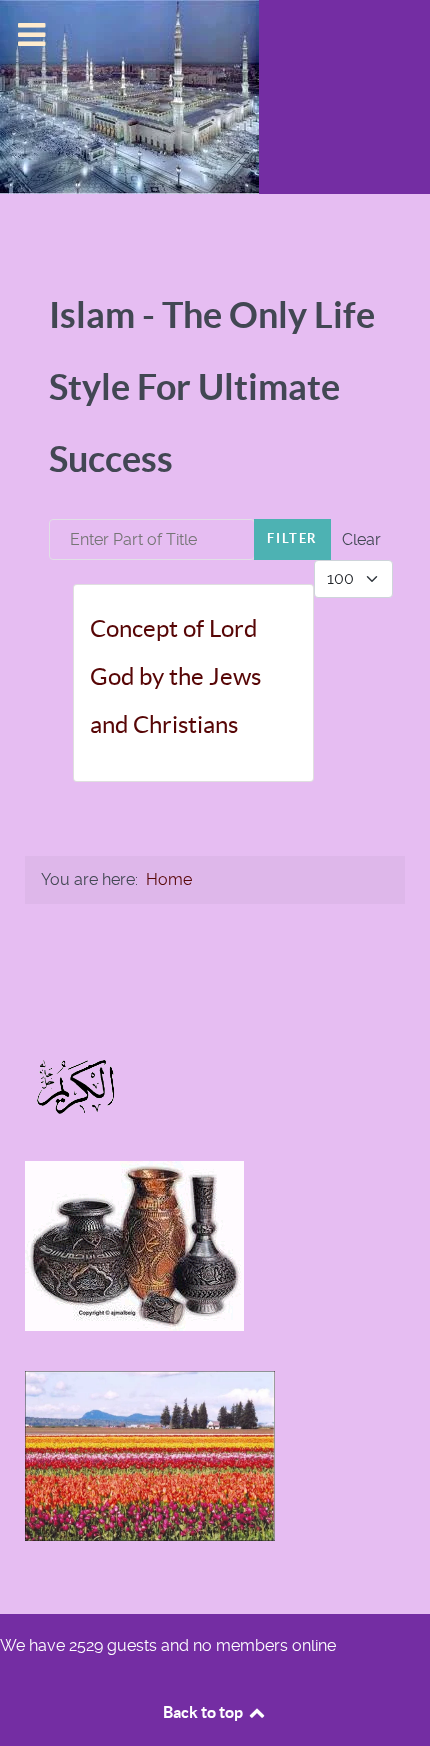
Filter (292, 538)
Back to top (204, 1712)
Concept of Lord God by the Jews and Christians (175, 676)
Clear (361, 539)
